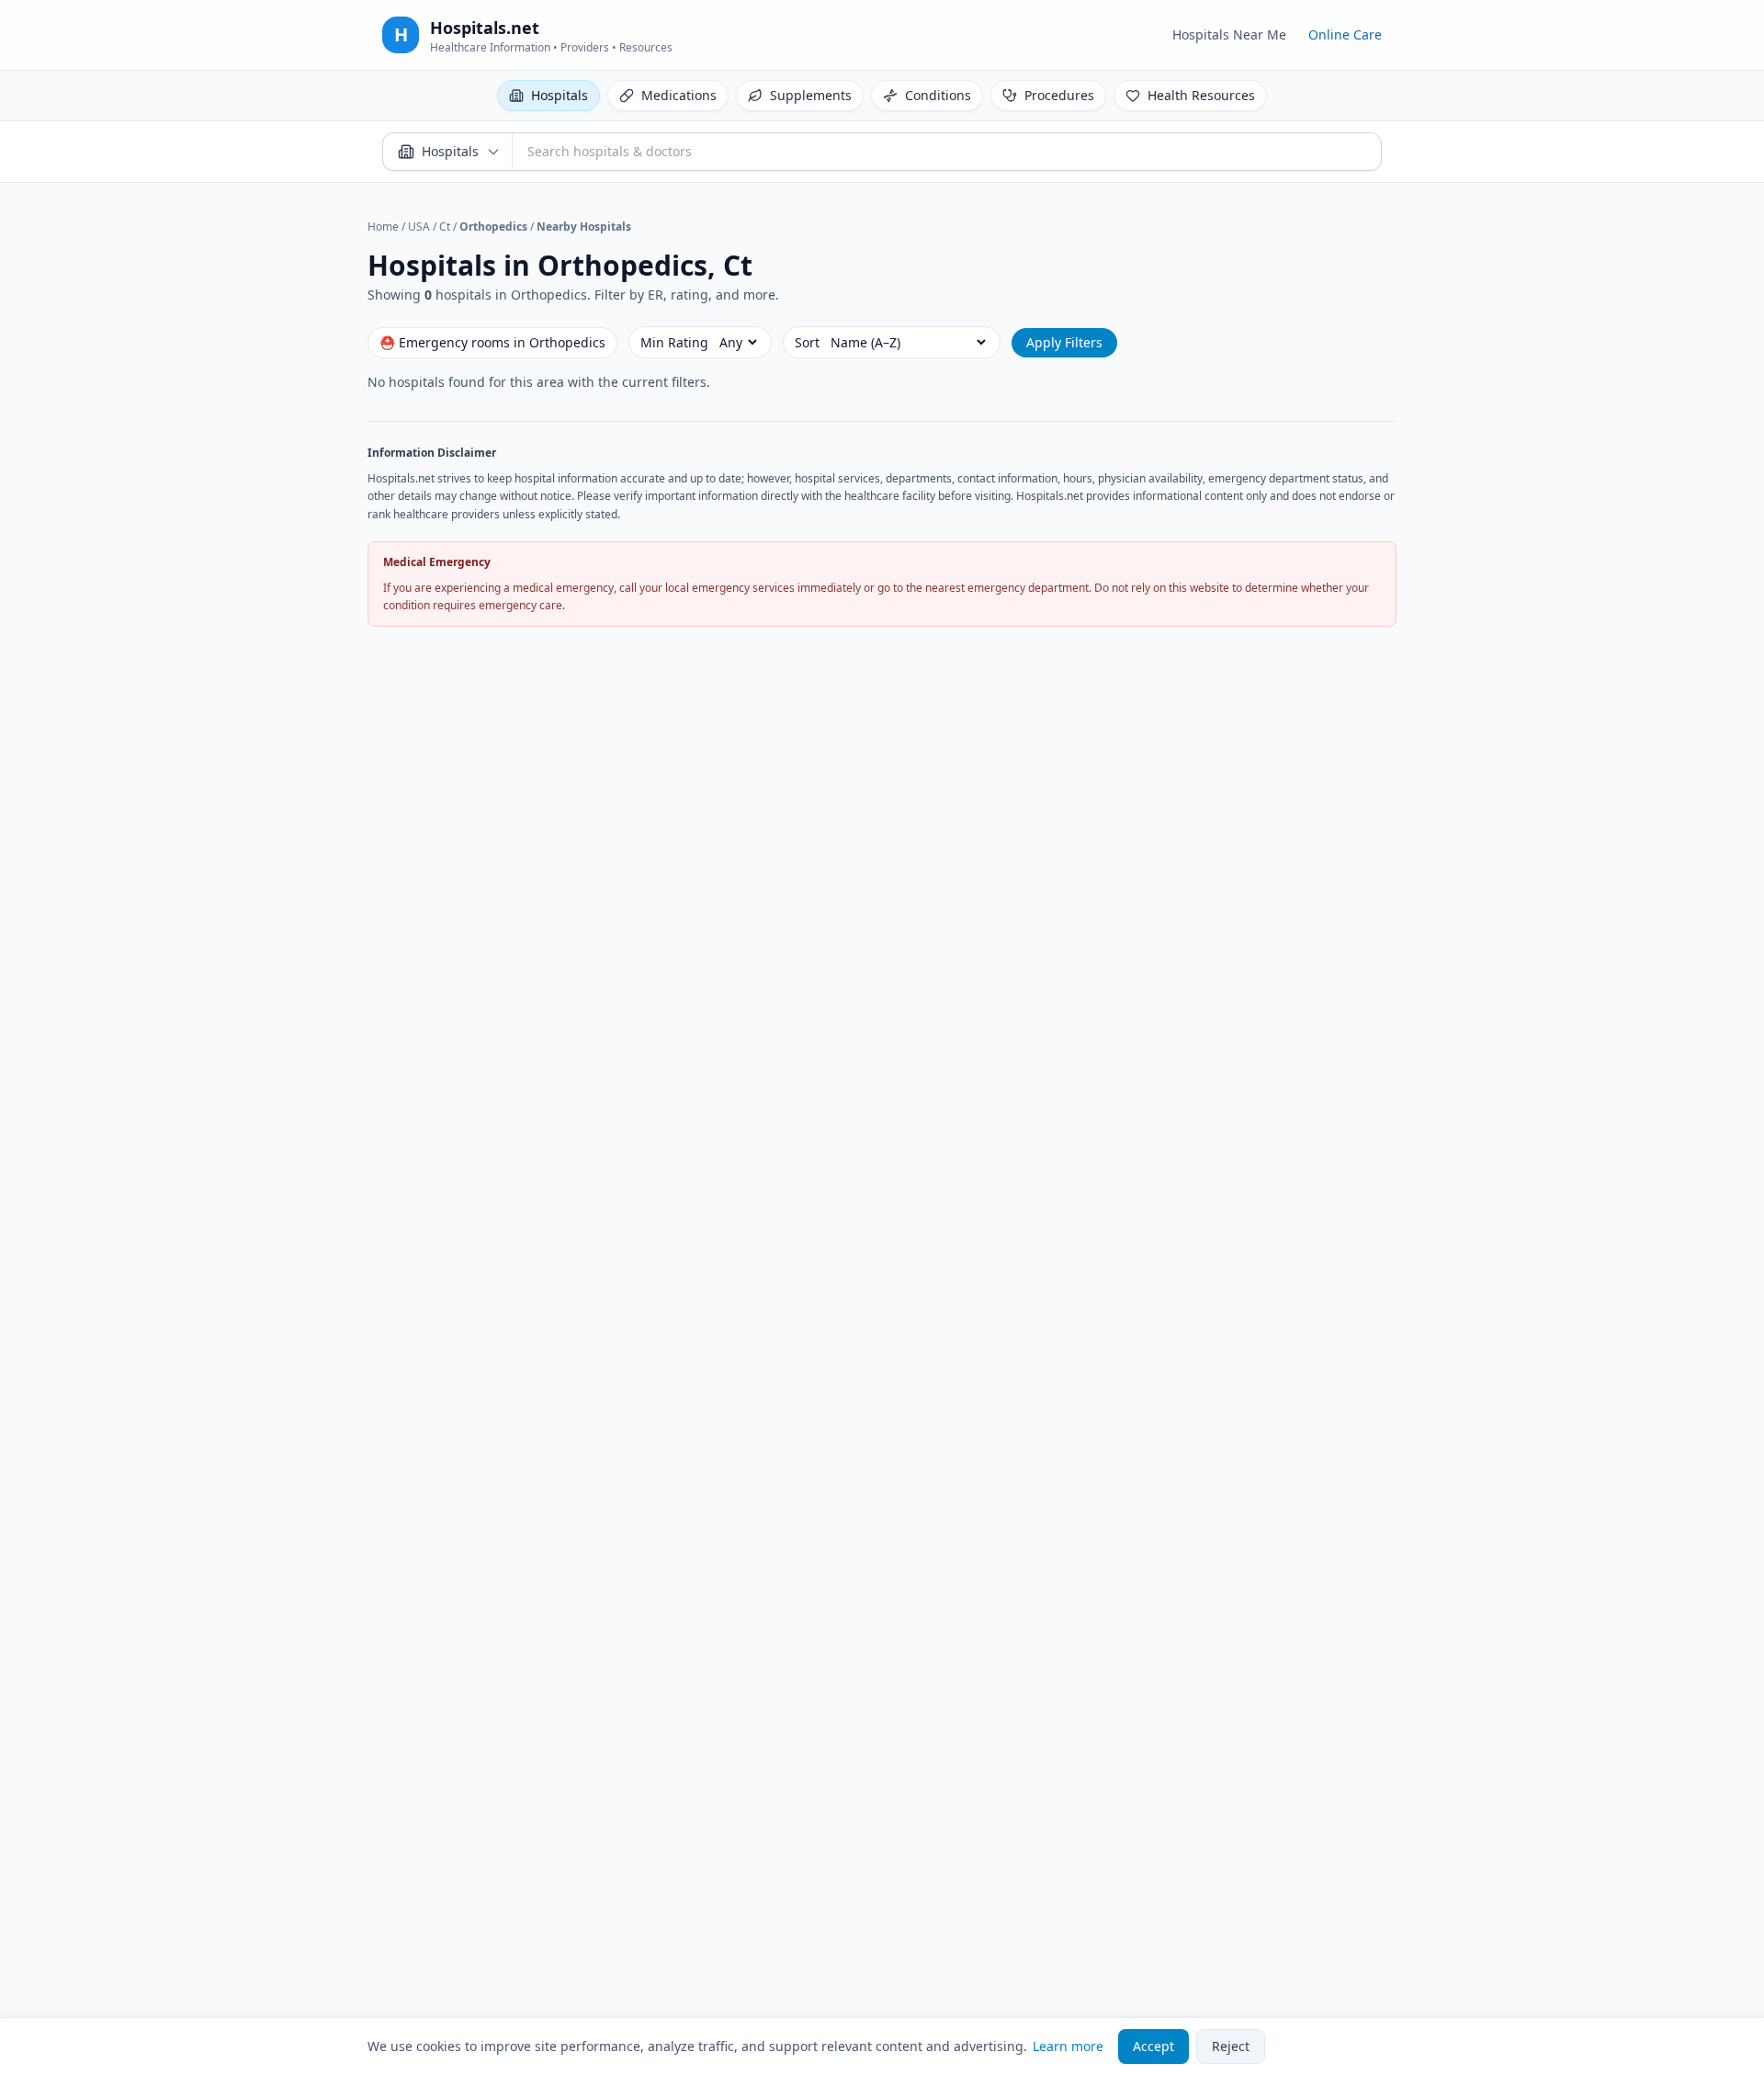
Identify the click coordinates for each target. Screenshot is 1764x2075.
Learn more (1068, 2046)
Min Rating (674, 342)
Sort (807, 342)
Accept (1153, 2046)
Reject (1231, 2046)
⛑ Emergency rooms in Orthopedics (492, 342)
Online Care (1345, 34)
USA (419, 227)
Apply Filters (1064, 342)
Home (383, 227)
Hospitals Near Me (1229, 34)
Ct (445, 227)
